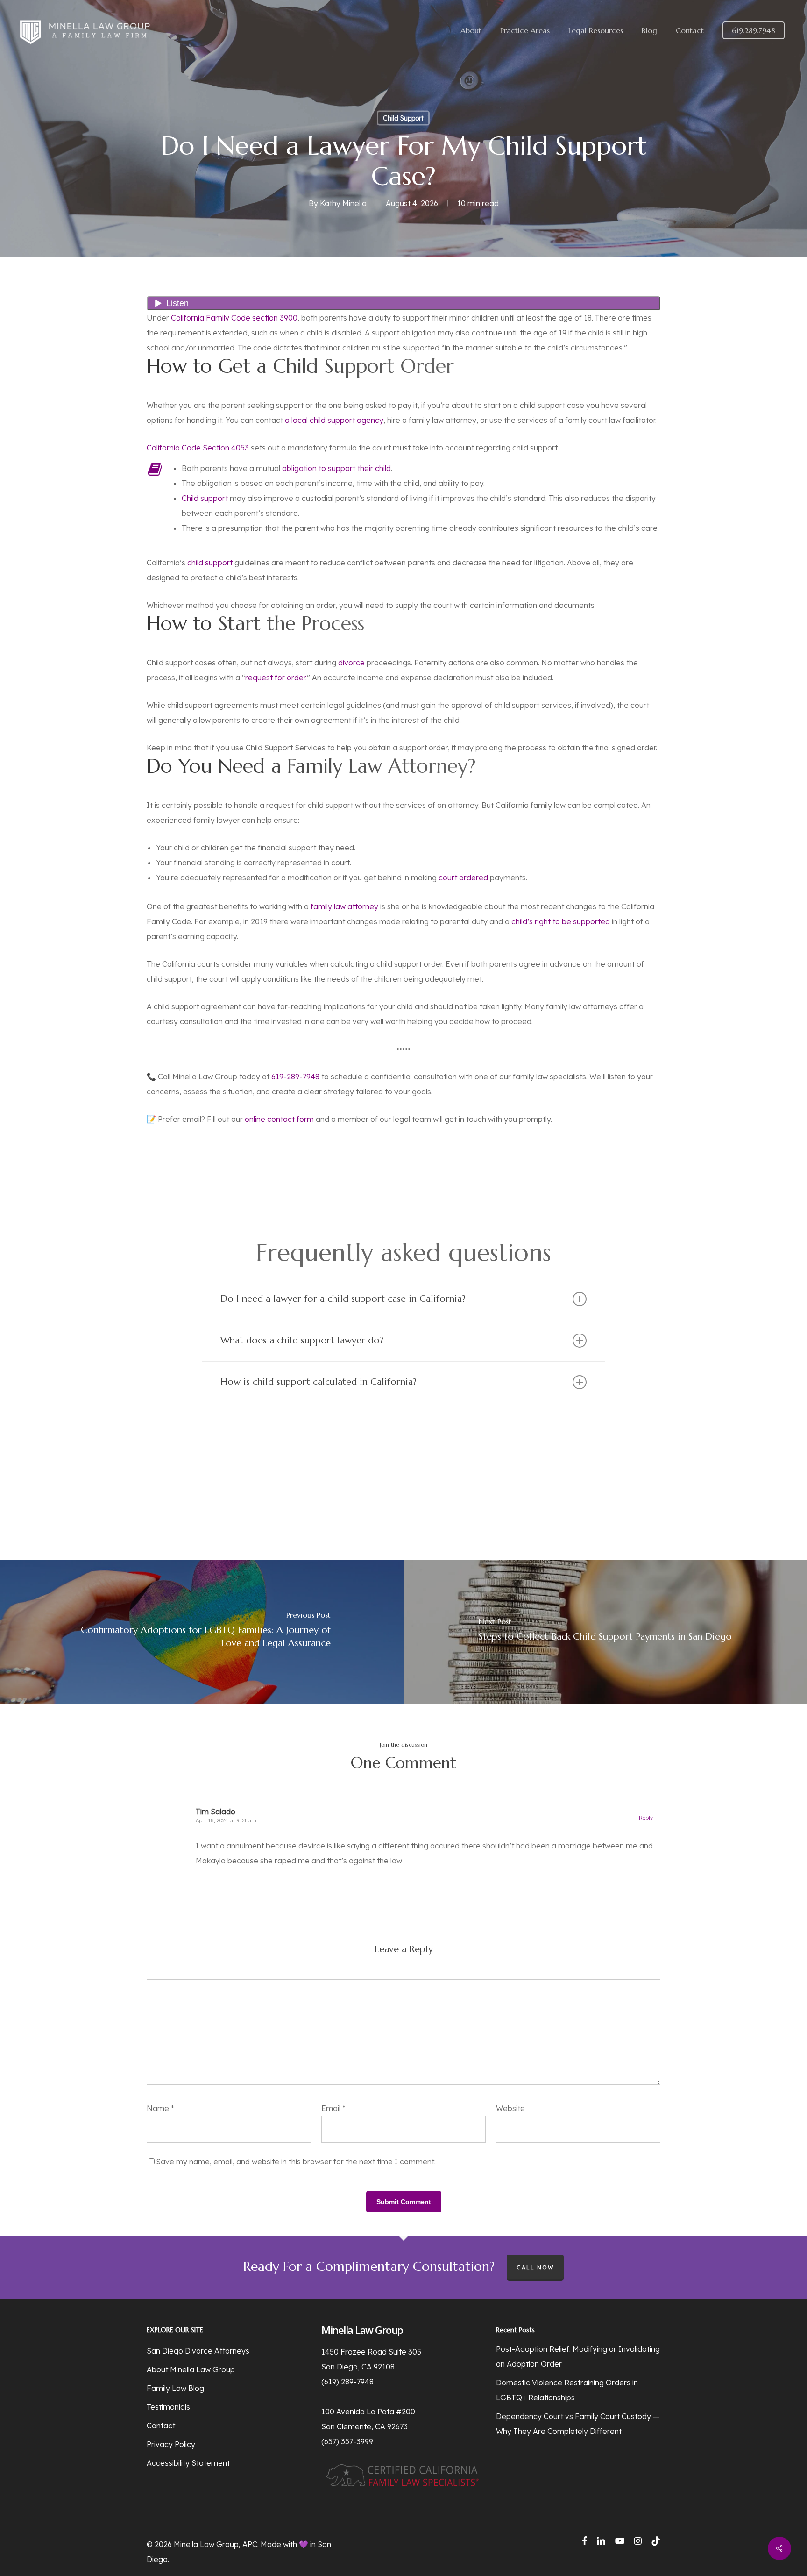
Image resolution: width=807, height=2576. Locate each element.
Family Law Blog (175, 2388)
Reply (646, 1818)
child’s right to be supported (561, 921)
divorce (351, 663)
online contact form (279, 1119)
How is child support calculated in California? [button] (319, 1382)
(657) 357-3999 (347, 2441)
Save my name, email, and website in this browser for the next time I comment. (296, 2162)
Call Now (535, 2267)
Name (160, 2108)
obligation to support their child (336, 468)
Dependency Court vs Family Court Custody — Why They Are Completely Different (578, 2424)
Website (510, 2108)
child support (210, 563)
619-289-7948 (295, 1077)
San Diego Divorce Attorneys (198, 2351)
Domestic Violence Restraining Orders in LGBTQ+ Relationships (567, 2390)
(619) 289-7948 (347, 2382)
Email (333, 2108)
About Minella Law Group (191, 2369)
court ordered (463, 878)
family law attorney (344, 906)
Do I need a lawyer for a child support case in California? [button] (343, 1299)
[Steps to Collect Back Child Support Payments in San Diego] (605, 1632)
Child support (205, 498)
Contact (161, 2426)
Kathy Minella (343, 203)
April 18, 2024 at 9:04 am (226, 1820)
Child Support (403, 118)
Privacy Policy (171, 2444)
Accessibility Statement (188, 2463)
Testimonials (168, 2407)
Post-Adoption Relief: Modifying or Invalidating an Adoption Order (578, 2356)
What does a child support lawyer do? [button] (302, 1340)
